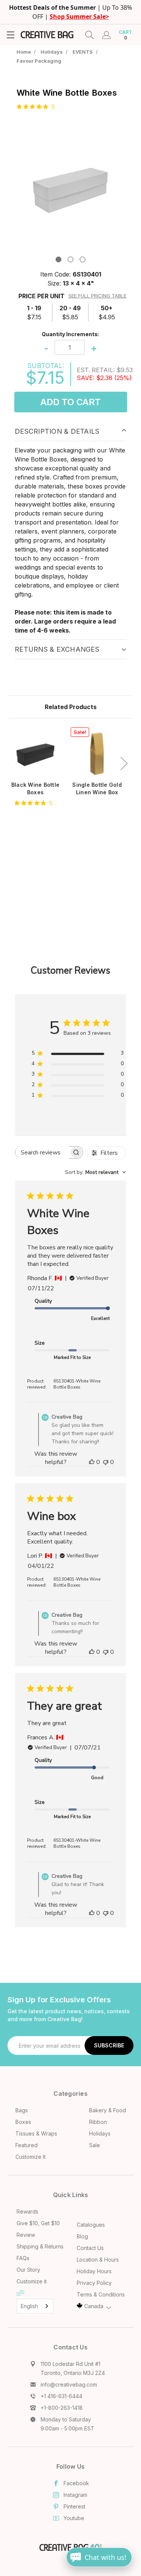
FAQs (23, 2258)
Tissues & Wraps (36, 2133)
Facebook (76, 2483)
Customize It (30, 2157)
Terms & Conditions (101, 2294)
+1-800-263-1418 (62, 2408)
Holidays (100, 2133)
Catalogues (91, 2225)
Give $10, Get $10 (38, 2223)
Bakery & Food (108, 2110)
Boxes (23, 2122)
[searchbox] (42, 1152)
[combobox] (96, 1172)
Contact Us (90, 2248)
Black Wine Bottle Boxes (35, 788)
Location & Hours (98, 2260)
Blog (82, 2236)
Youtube (74, 2518)
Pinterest (74, 2506)
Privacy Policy (94, 2283)
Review (26, 2235)
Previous (10, 763)
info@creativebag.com (69, 2384)
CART (125, 35)
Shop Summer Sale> (79, 17)
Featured (27, 2145)
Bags (22, 2110)
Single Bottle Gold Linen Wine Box (97, 788)
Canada (94, 2306)
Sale (95, 2145)
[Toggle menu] (10, 35)
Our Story (28, 2270)
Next (124, 763)
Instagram (75, 2495)
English (29, 2306)
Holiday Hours (94, 2271)
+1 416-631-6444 (61, 2396)
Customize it (32, 2281)
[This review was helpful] (92, 1462)
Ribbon (98, 2122)
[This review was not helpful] (106, 1462)
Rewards (27, 2212)
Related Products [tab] (71, 707)
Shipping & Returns (40, 2246)
